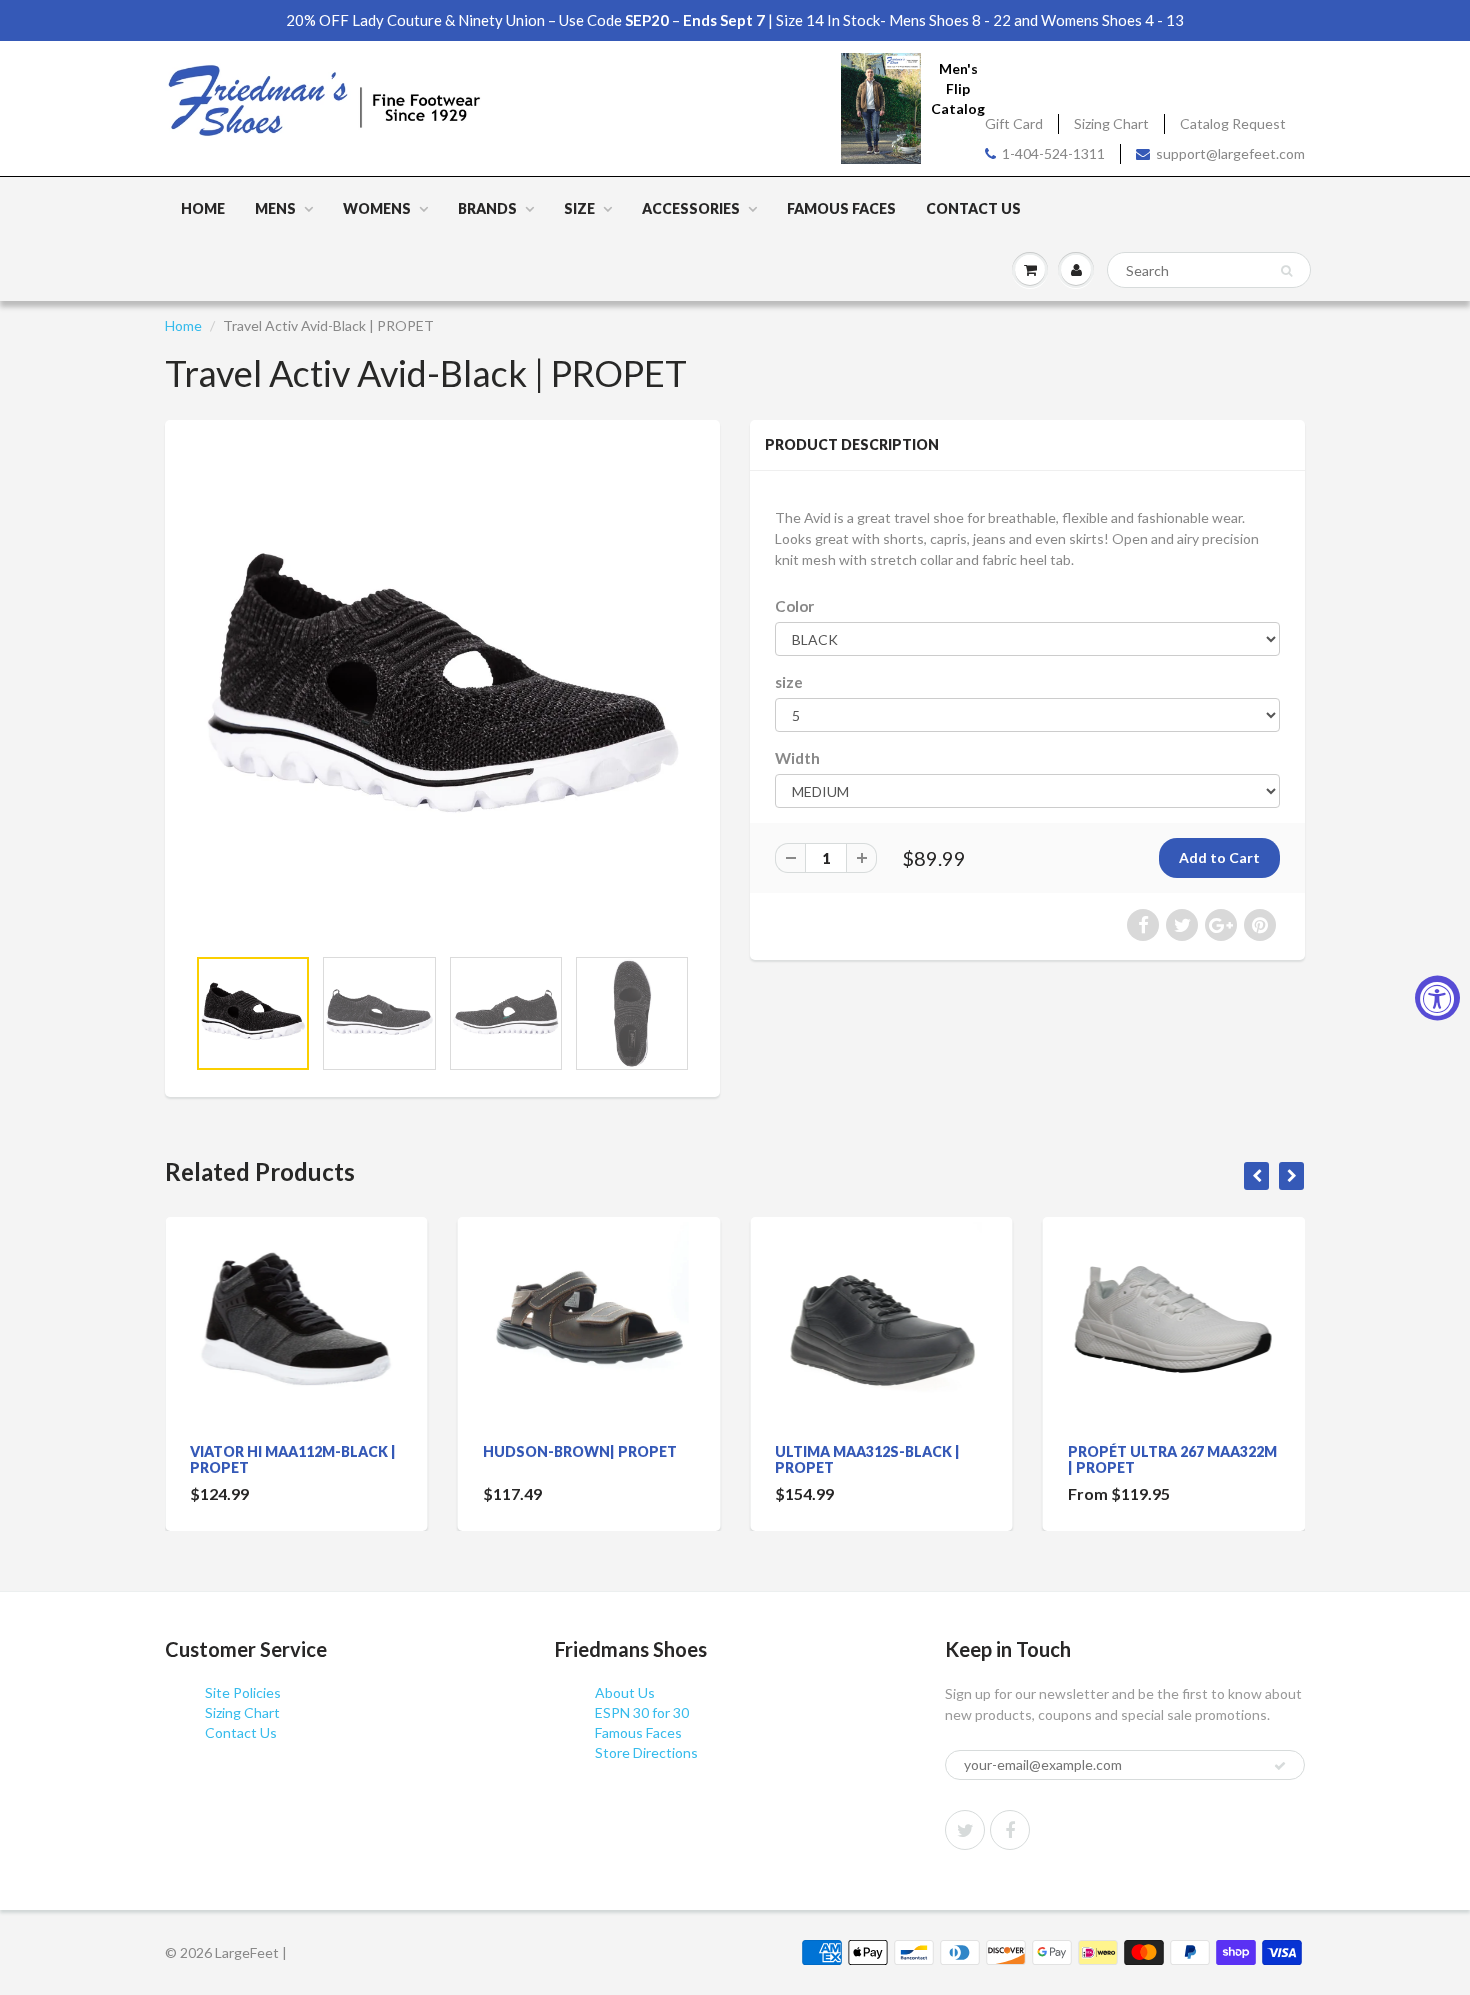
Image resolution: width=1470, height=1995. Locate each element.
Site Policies (243, 1692)
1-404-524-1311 (1053, 153)
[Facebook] (1010, 1830)
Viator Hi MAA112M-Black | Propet (293, 1459)
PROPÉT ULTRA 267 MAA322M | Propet (1172, 1459)
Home (203, 208)
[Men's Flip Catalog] (881, 107)
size (789, 682)
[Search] (1286, 271)
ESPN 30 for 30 (642, 1712)
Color (794, 606)
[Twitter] (965, 1830)
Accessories (691, 208)
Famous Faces (841, 208)
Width (797, 758)
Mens (275, 208)
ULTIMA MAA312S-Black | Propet (867, 1459)
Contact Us (973, 208)
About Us (625, 1692)
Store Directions (646, 1752)
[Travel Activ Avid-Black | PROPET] (442, 692)
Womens (377, 208)
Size (579, 208)
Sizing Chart (1111, 123)
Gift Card (1014, 123)
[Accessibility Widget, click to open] (1437, 997)
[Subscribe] (1280, 1766)
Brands (487, 208)
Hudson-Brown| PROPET (580, 1451)
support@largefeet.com (1230, 153)
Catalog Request (1233, 123)
